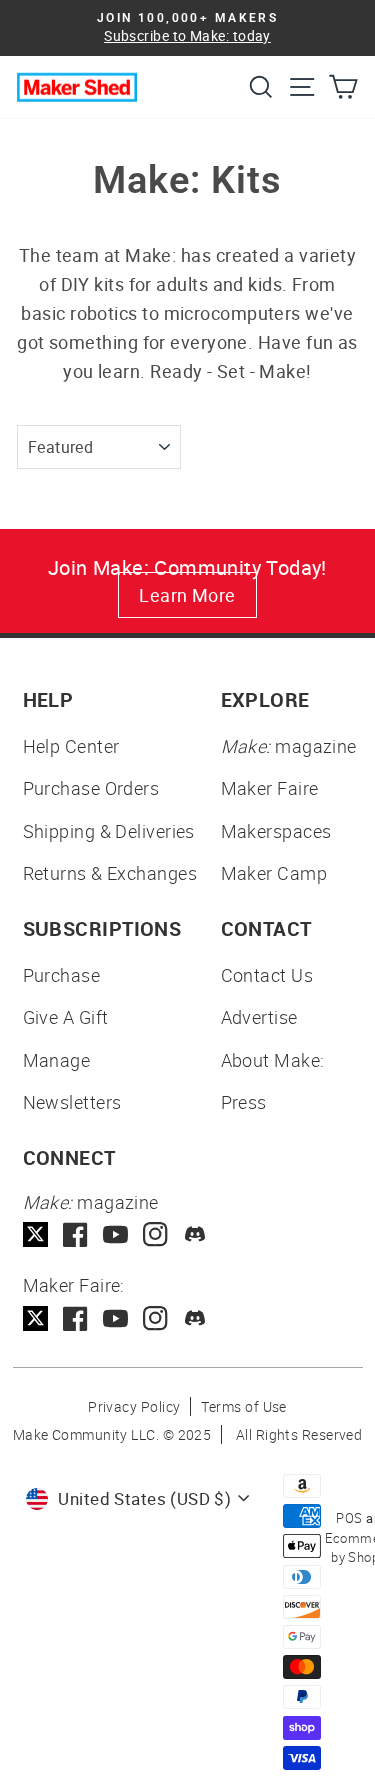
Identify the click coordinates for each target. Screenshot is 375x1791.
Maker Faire (270, 788)
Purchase (62, 975)
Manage (57, 1060)
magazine (289, 746)
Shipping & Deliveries (109, 831)
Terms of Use (243, 1406)
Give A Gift (66, 1017)
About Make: (273, 1060)
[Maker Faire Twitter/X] (35, 1318)
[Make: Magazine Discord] (195, 1234)
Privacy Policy (134, 1406)
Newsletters (72, 1102)
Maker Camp (274, 873)
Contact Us (267, 975)
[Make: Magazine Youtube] (115, 1234)
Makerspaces (276, 831)
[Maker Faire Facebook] (75, 1318)
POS (349, 1518)
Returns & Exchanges (110, 873)
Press (244, 1102)
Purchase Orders (91, 788)
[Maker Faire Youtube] (115, 1318)
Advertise (259, 1017)
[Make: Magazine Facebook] (75, 1234)
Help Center (71, 746)
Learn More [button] (187, 595)
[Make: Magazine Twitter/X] (35, 1234)
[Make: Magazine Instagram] (155, 1234)
